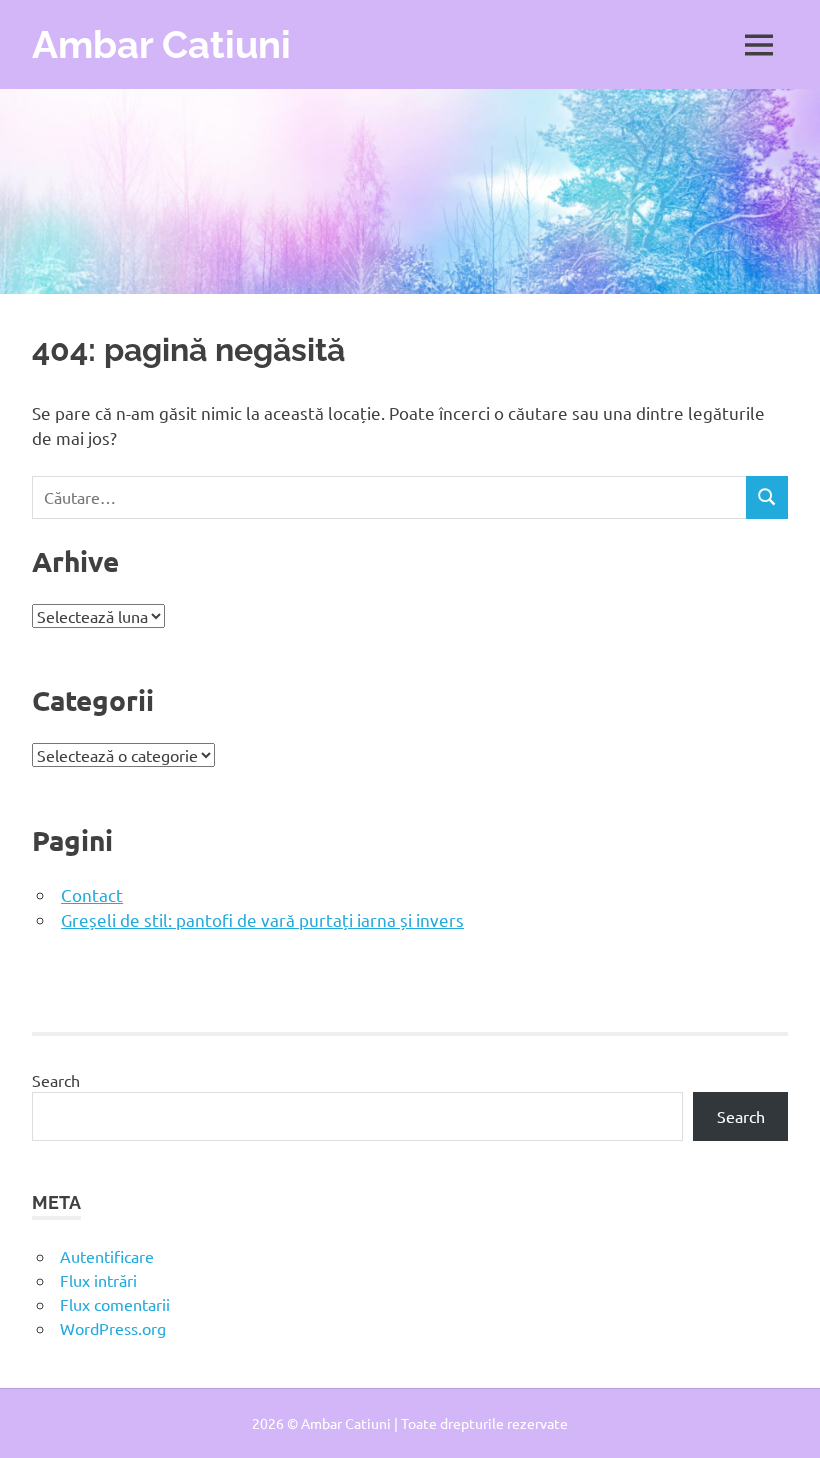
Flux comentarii (115, 1304)
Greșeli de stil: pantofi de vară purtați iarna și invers (262, 919)
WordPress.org (113, 1328)
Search (56, 1080)
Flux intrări (98, 1280)
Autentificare (107, 1256)
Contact (92, 894)
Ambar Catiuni (161, 44)
